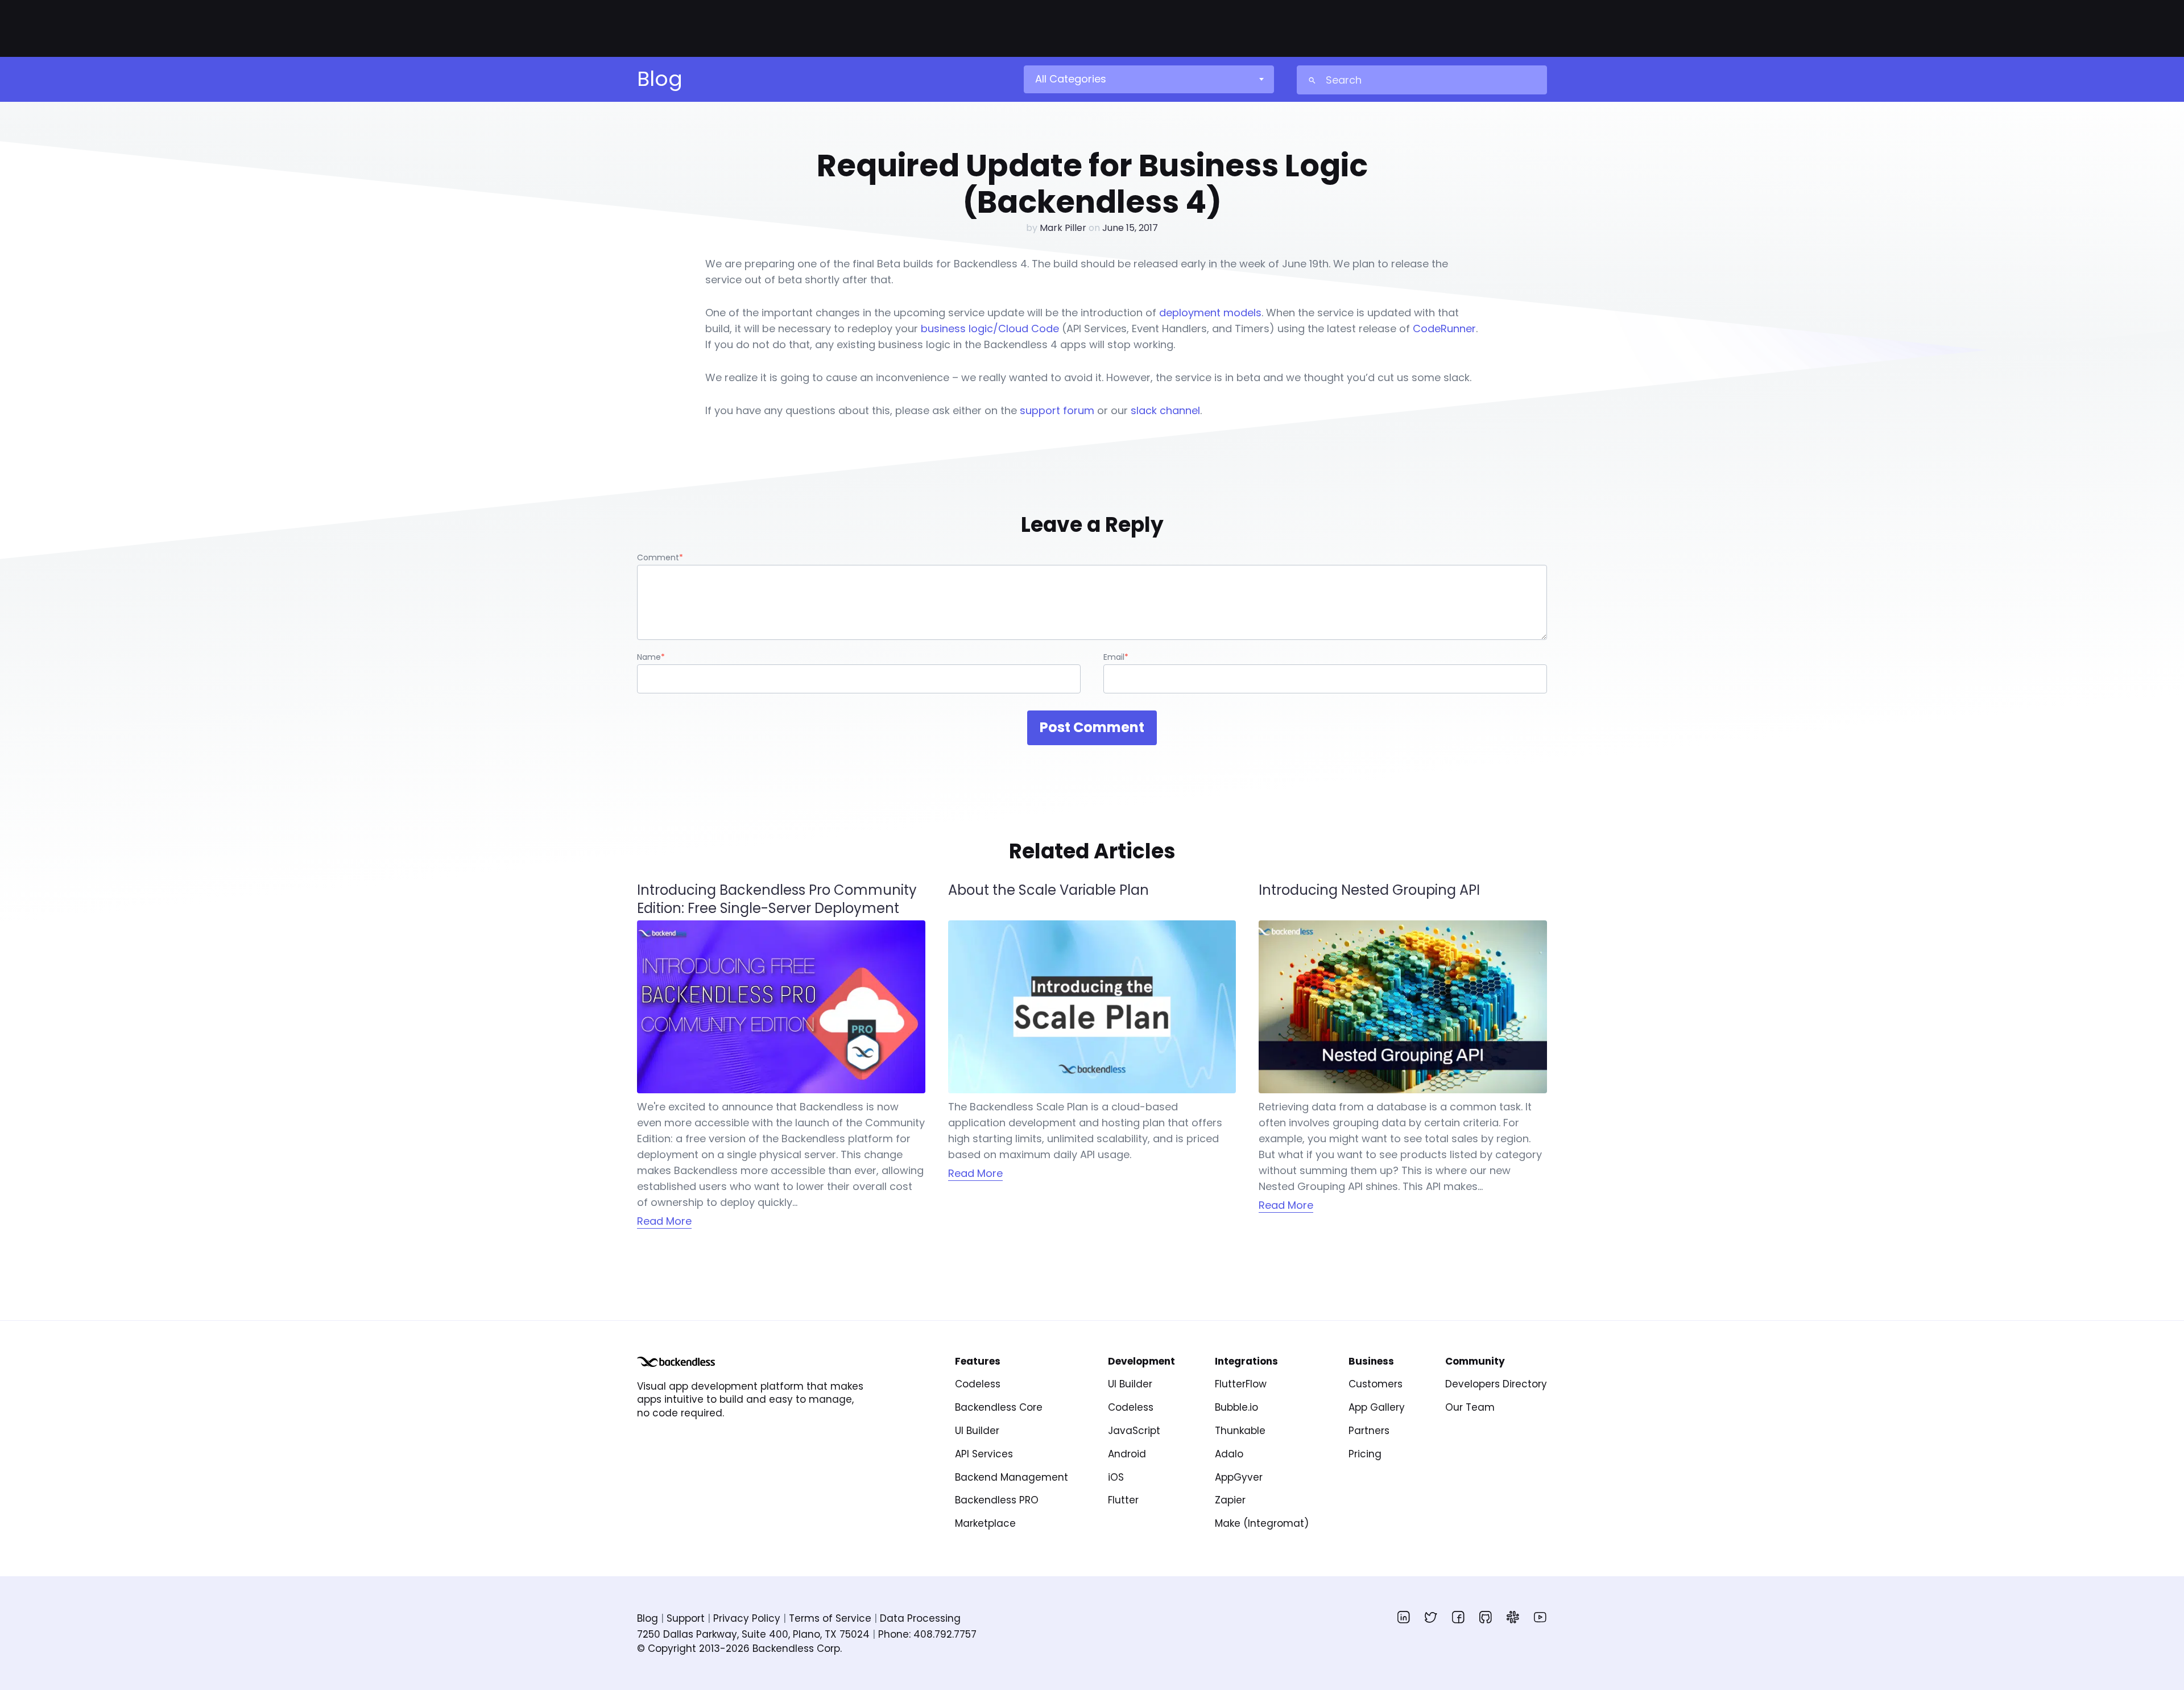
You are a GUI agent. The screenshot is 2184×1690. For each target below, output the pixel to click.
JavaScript (1134, 1431)
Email (1116, 657)
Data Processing (920, 1618)
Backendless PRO (997, 1500)
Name (651, 657)
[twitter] (1431, 1617)
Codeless (978, 1384)
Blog (648, 1618)
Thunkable (1240, 1431)
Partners (1369, 1431)
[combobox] (1148, 79)
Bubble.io (1236, 1407)
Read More (664, 1221)
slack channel (1165, 410)
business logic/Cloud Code (990, 329)
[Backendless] (676, 1362)
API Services (984, 1454)
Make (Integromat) (1262, 1523)
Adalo (1229, 1454)
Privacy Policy (747, 1618)
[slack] (1513, 1617)
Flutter (1123, 1500)
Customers (1376, 1384)
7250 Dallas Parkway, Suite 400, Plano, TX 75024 (753, 1634)
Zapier (1230, 1500)
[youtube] (1540, 1617)
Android (1127, 1454)
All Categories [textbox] (1071, 79)
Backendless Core (999, 1407)
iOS (1116, 1477)
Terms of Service (830, 1618)
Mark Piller (1063, 228)
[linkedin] (1404, 1617)
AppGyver (1239, 1477)
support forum (1057, 410)
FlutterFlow (1241, 1384)
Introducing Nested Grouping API (1369, 890)
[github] (1486, 1617)
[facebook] (1458, 1617)
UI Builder (977, 1431)
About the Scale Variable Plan (1048, 890)
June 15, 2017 (1130, 228)
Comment (660, 557)
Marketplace (985, 1523)
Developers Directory (1496, 1384)
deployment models (1210, 313)
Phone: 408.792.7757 (927, 1634)
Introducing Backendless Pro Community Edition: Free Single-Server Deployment (777, 899)
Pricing (1365, 1454)
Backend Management (1012, 1477)
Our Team (1470, 1407)
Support (686, 1618)
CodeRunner (1444, 329)
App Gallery (1377, 1407)
